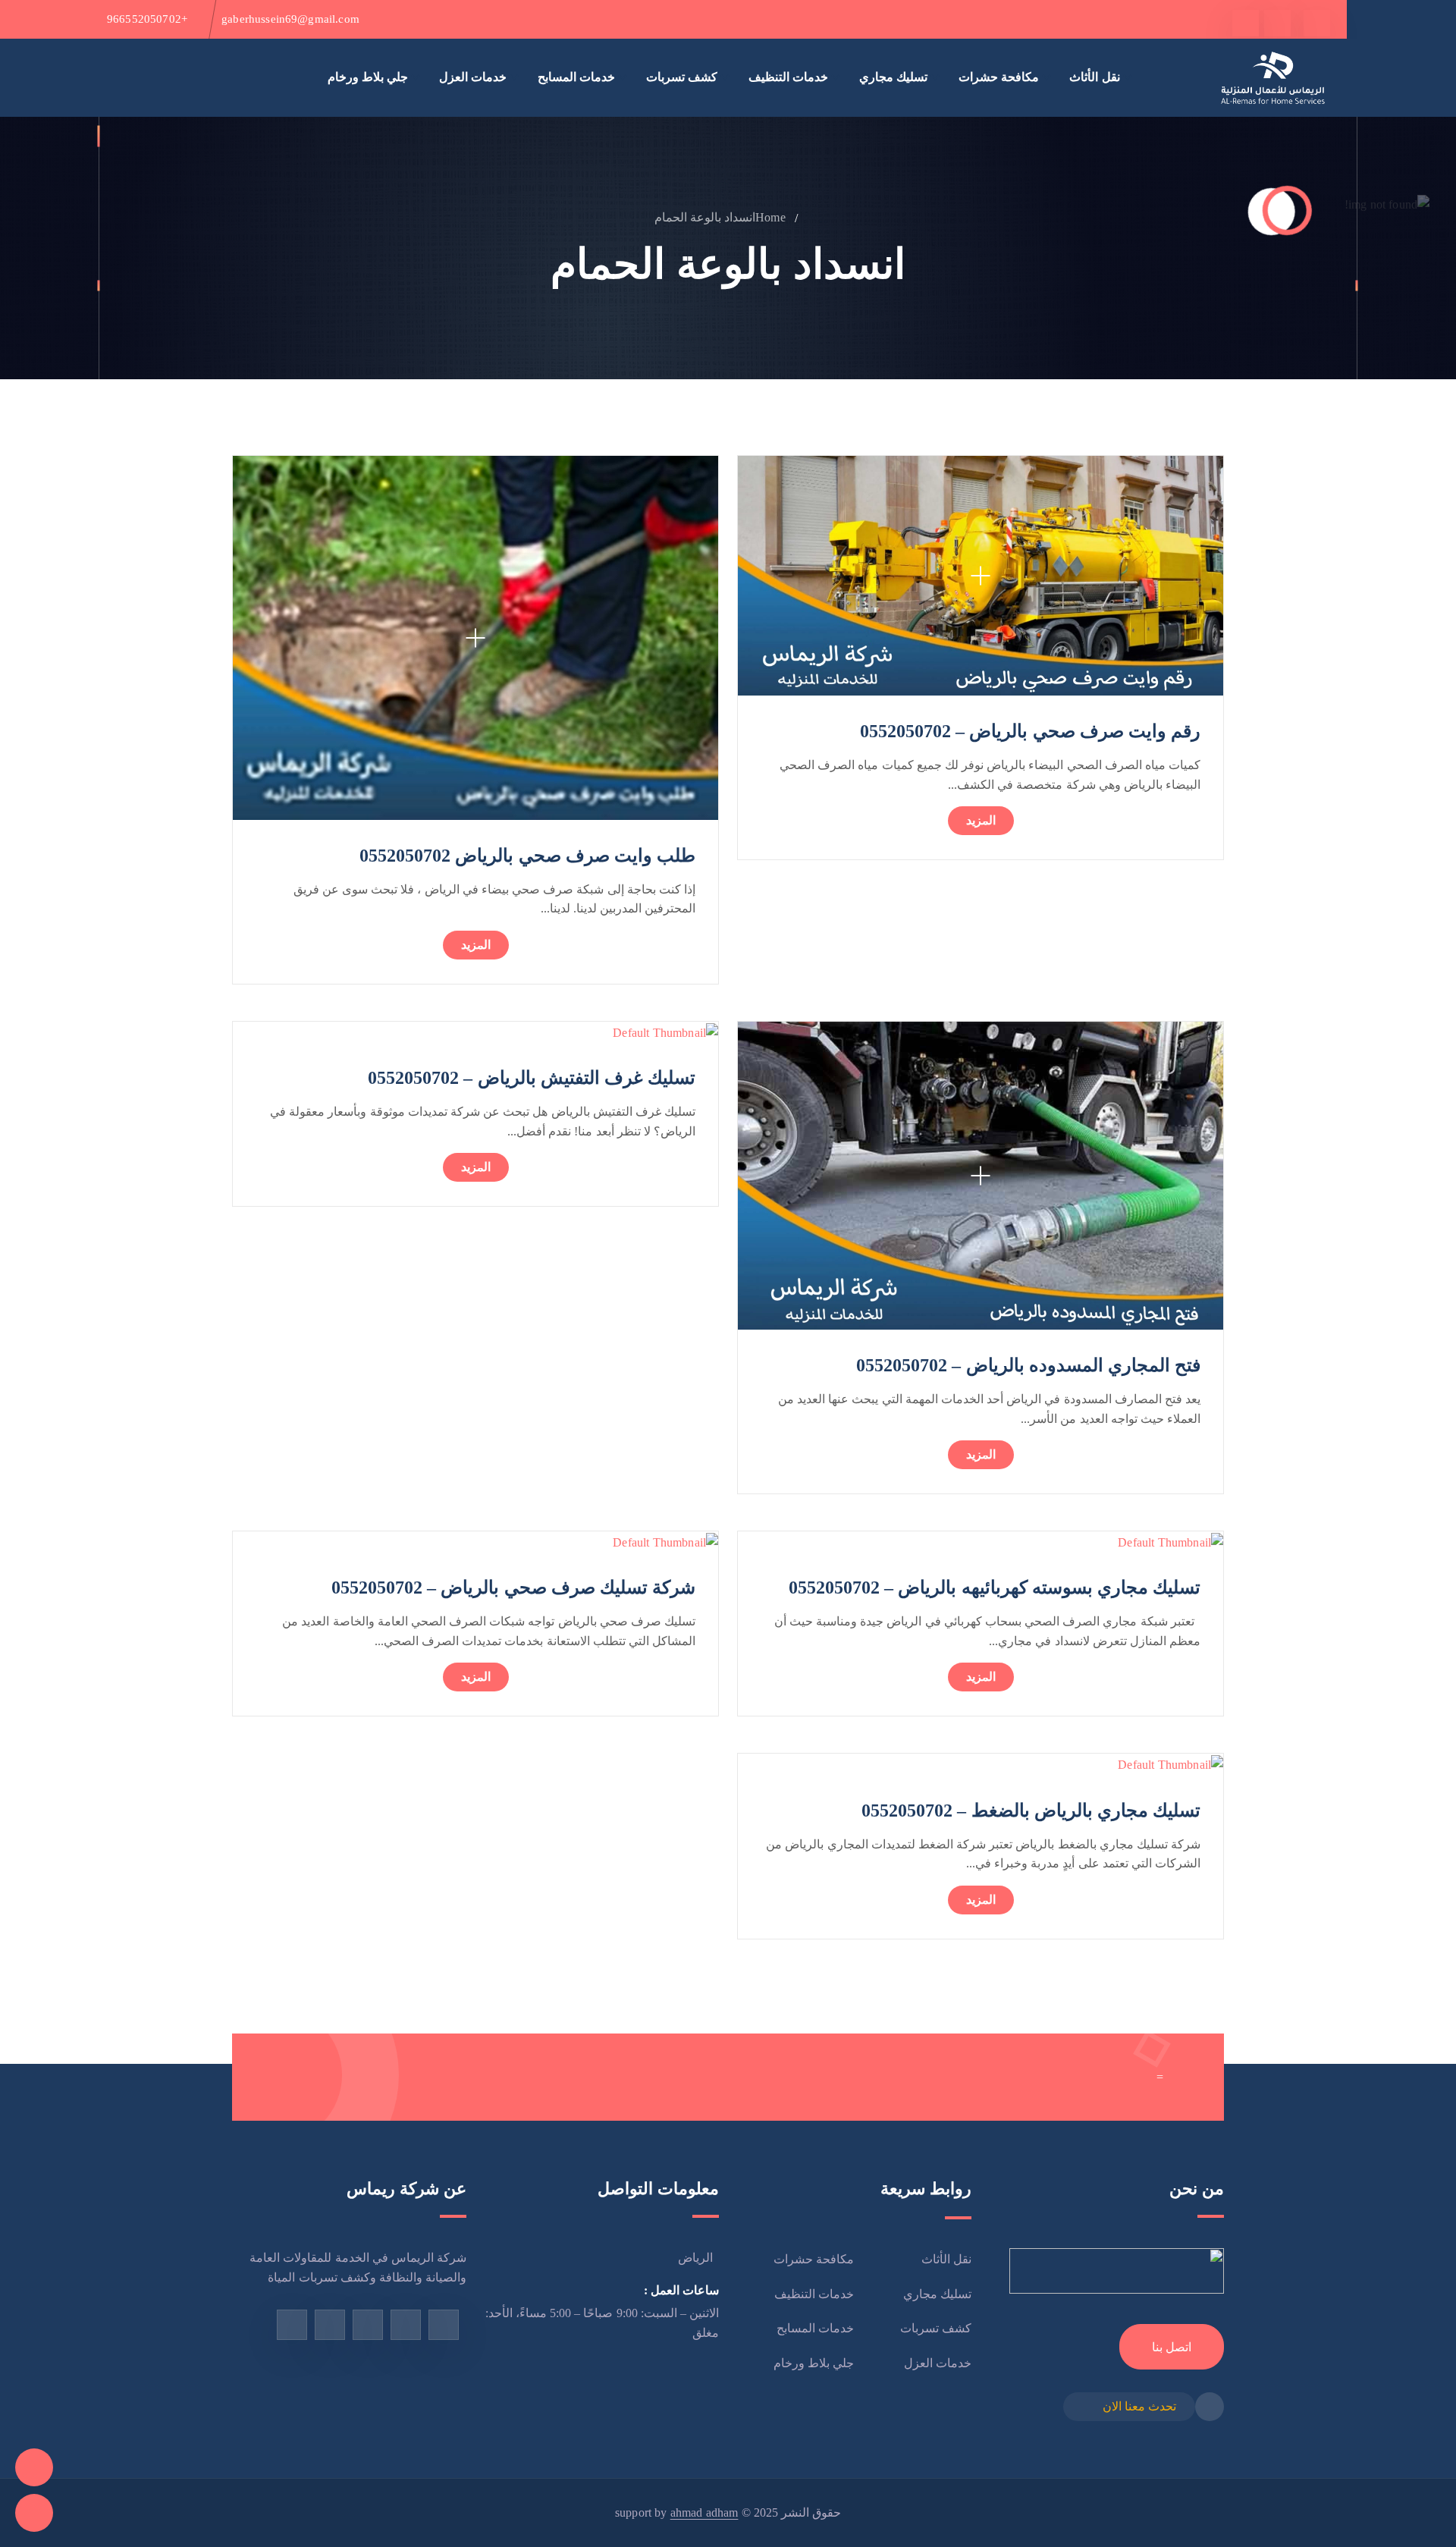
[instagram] (368, 2325)
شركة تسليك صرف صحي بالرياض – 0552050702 (513, 1588)
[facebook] (1317, 23)
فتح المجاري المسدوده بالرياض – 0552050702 (1028, 1365)
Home (770, 217)
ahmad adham (704, 2512)
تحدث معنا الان (1139, 2406)
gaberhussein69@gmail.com (290, 19)
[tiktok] (1246, 23)
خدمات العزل (473, 77)
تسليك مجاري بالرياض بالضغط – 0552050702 (1031, 1811)
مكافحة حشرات (999, 77)
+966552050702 (147, 19)
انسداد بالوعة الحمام (705, 217)
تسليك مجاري (893, 77)
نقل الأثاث (1094, 77)
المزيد (981, 820)
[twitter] (1277, 23)
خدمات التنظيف (788, 77)
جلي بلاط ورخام (368, 77)
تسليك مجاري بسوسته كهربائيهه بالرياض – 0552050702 (995, 1588)
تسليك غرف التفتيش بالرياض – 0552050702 (532, 1078)
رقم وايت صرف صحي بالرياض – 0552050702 (1030, 731)
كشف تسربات (682, 77)
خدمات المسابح (576, 77)
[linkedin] (292, 2325)
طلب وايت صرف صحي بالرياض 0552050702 (527, 856)
